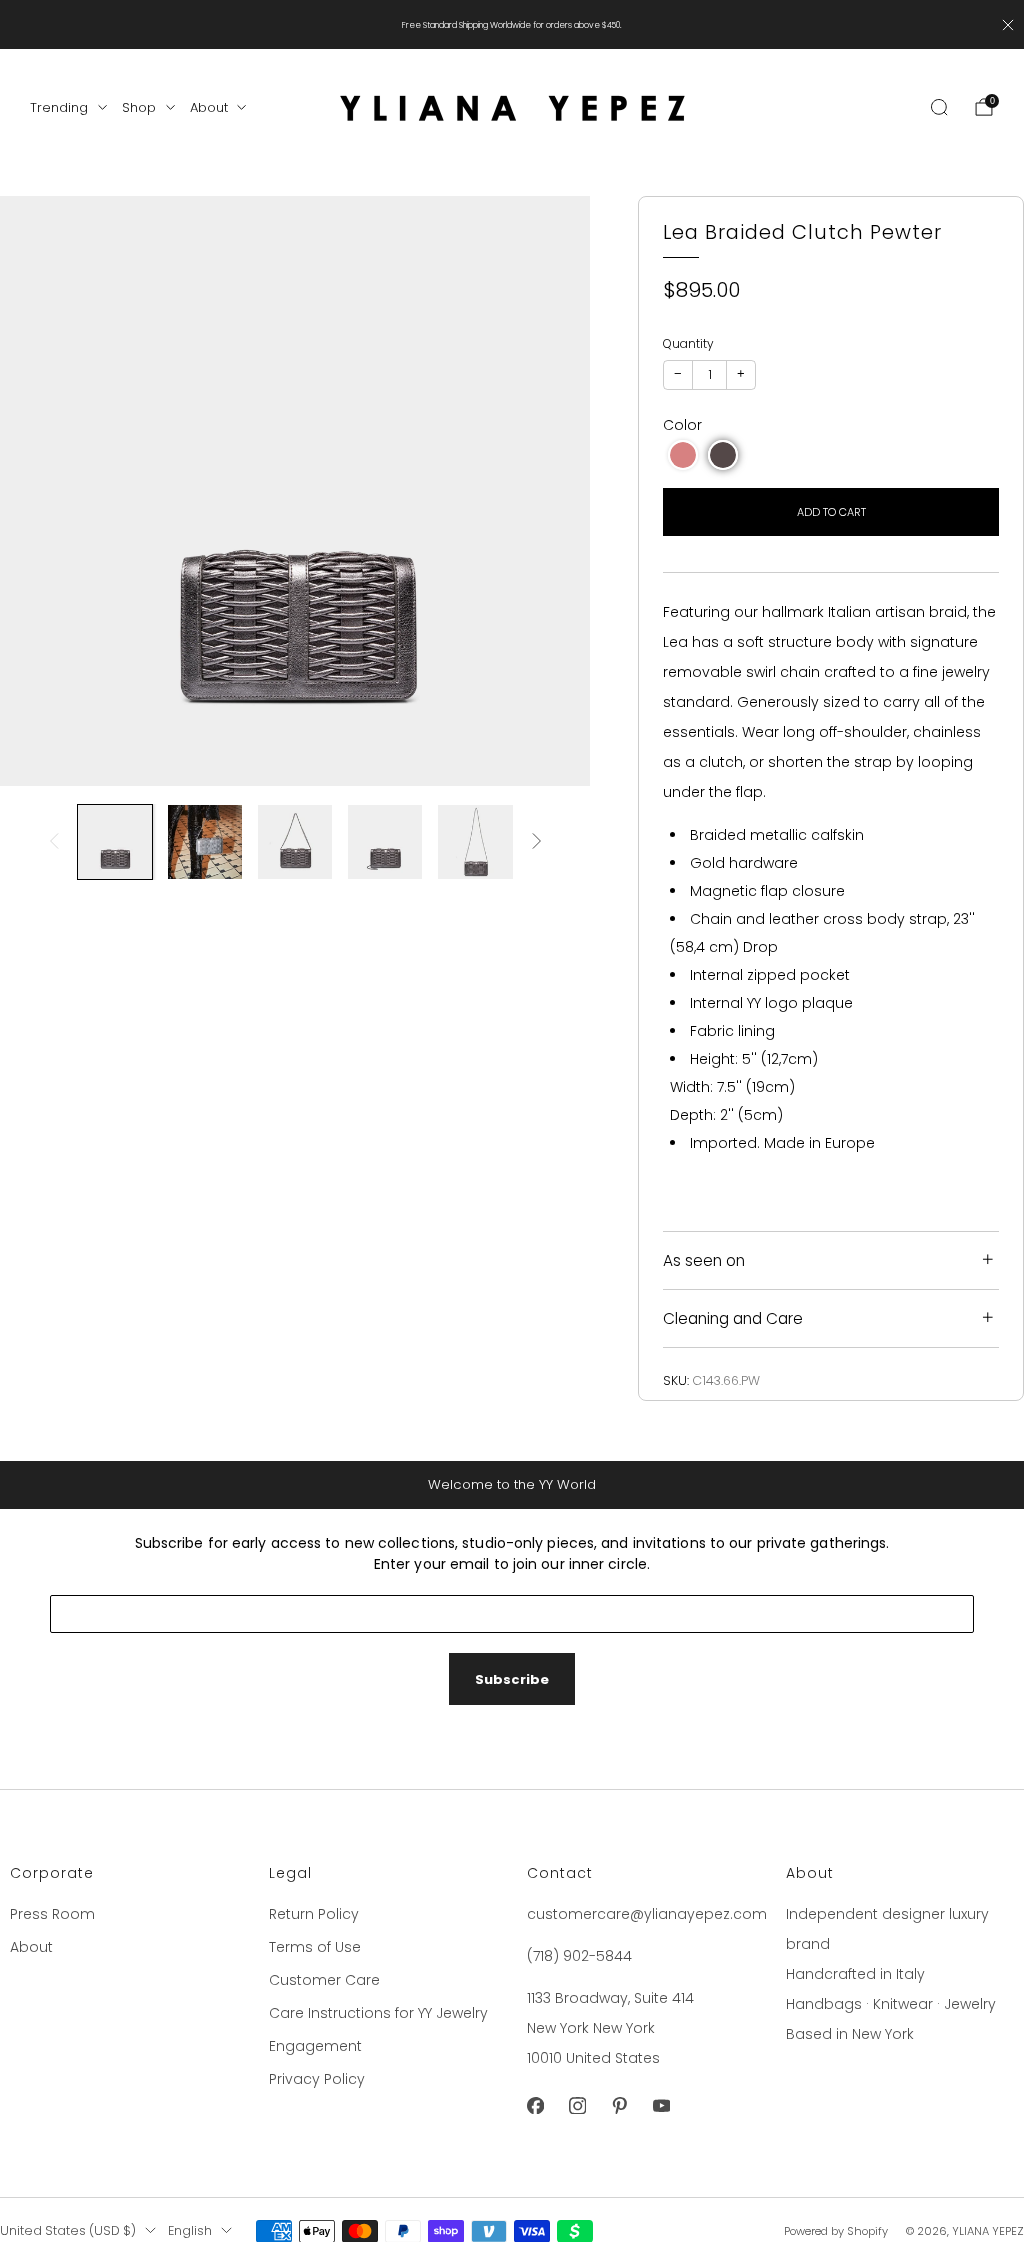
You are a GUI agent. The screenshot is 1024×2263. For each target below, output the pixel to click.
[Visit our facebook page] (535, 2106)
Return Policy (314, 1914)
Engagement (315, 2046)
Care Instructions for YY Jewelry (378, 2013)
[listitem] (512, 24)
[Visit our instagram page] (577, 2106)
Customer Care (324, 1980)
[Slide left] (54, 842)
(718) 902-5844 (579, 1956)
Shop (139, 107)
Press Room (52, 1914)
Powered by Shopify (836, 2231)
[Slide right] (537, 842)
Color (682, 425)
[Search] (939, 107)
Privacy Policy (317, 2079)
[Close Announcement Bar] (1008, 25)
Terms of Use (315, 1947)
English (190, 2230)
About (209, 107)
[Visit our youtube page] (661, 2106)
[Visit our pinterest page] (619, 2106)
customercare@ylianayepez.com (647, 1914)
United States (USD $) (68, 2230)
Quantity (688, 343)
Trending (59, 107)
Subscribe (512, 1679)
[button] (683, 455)
